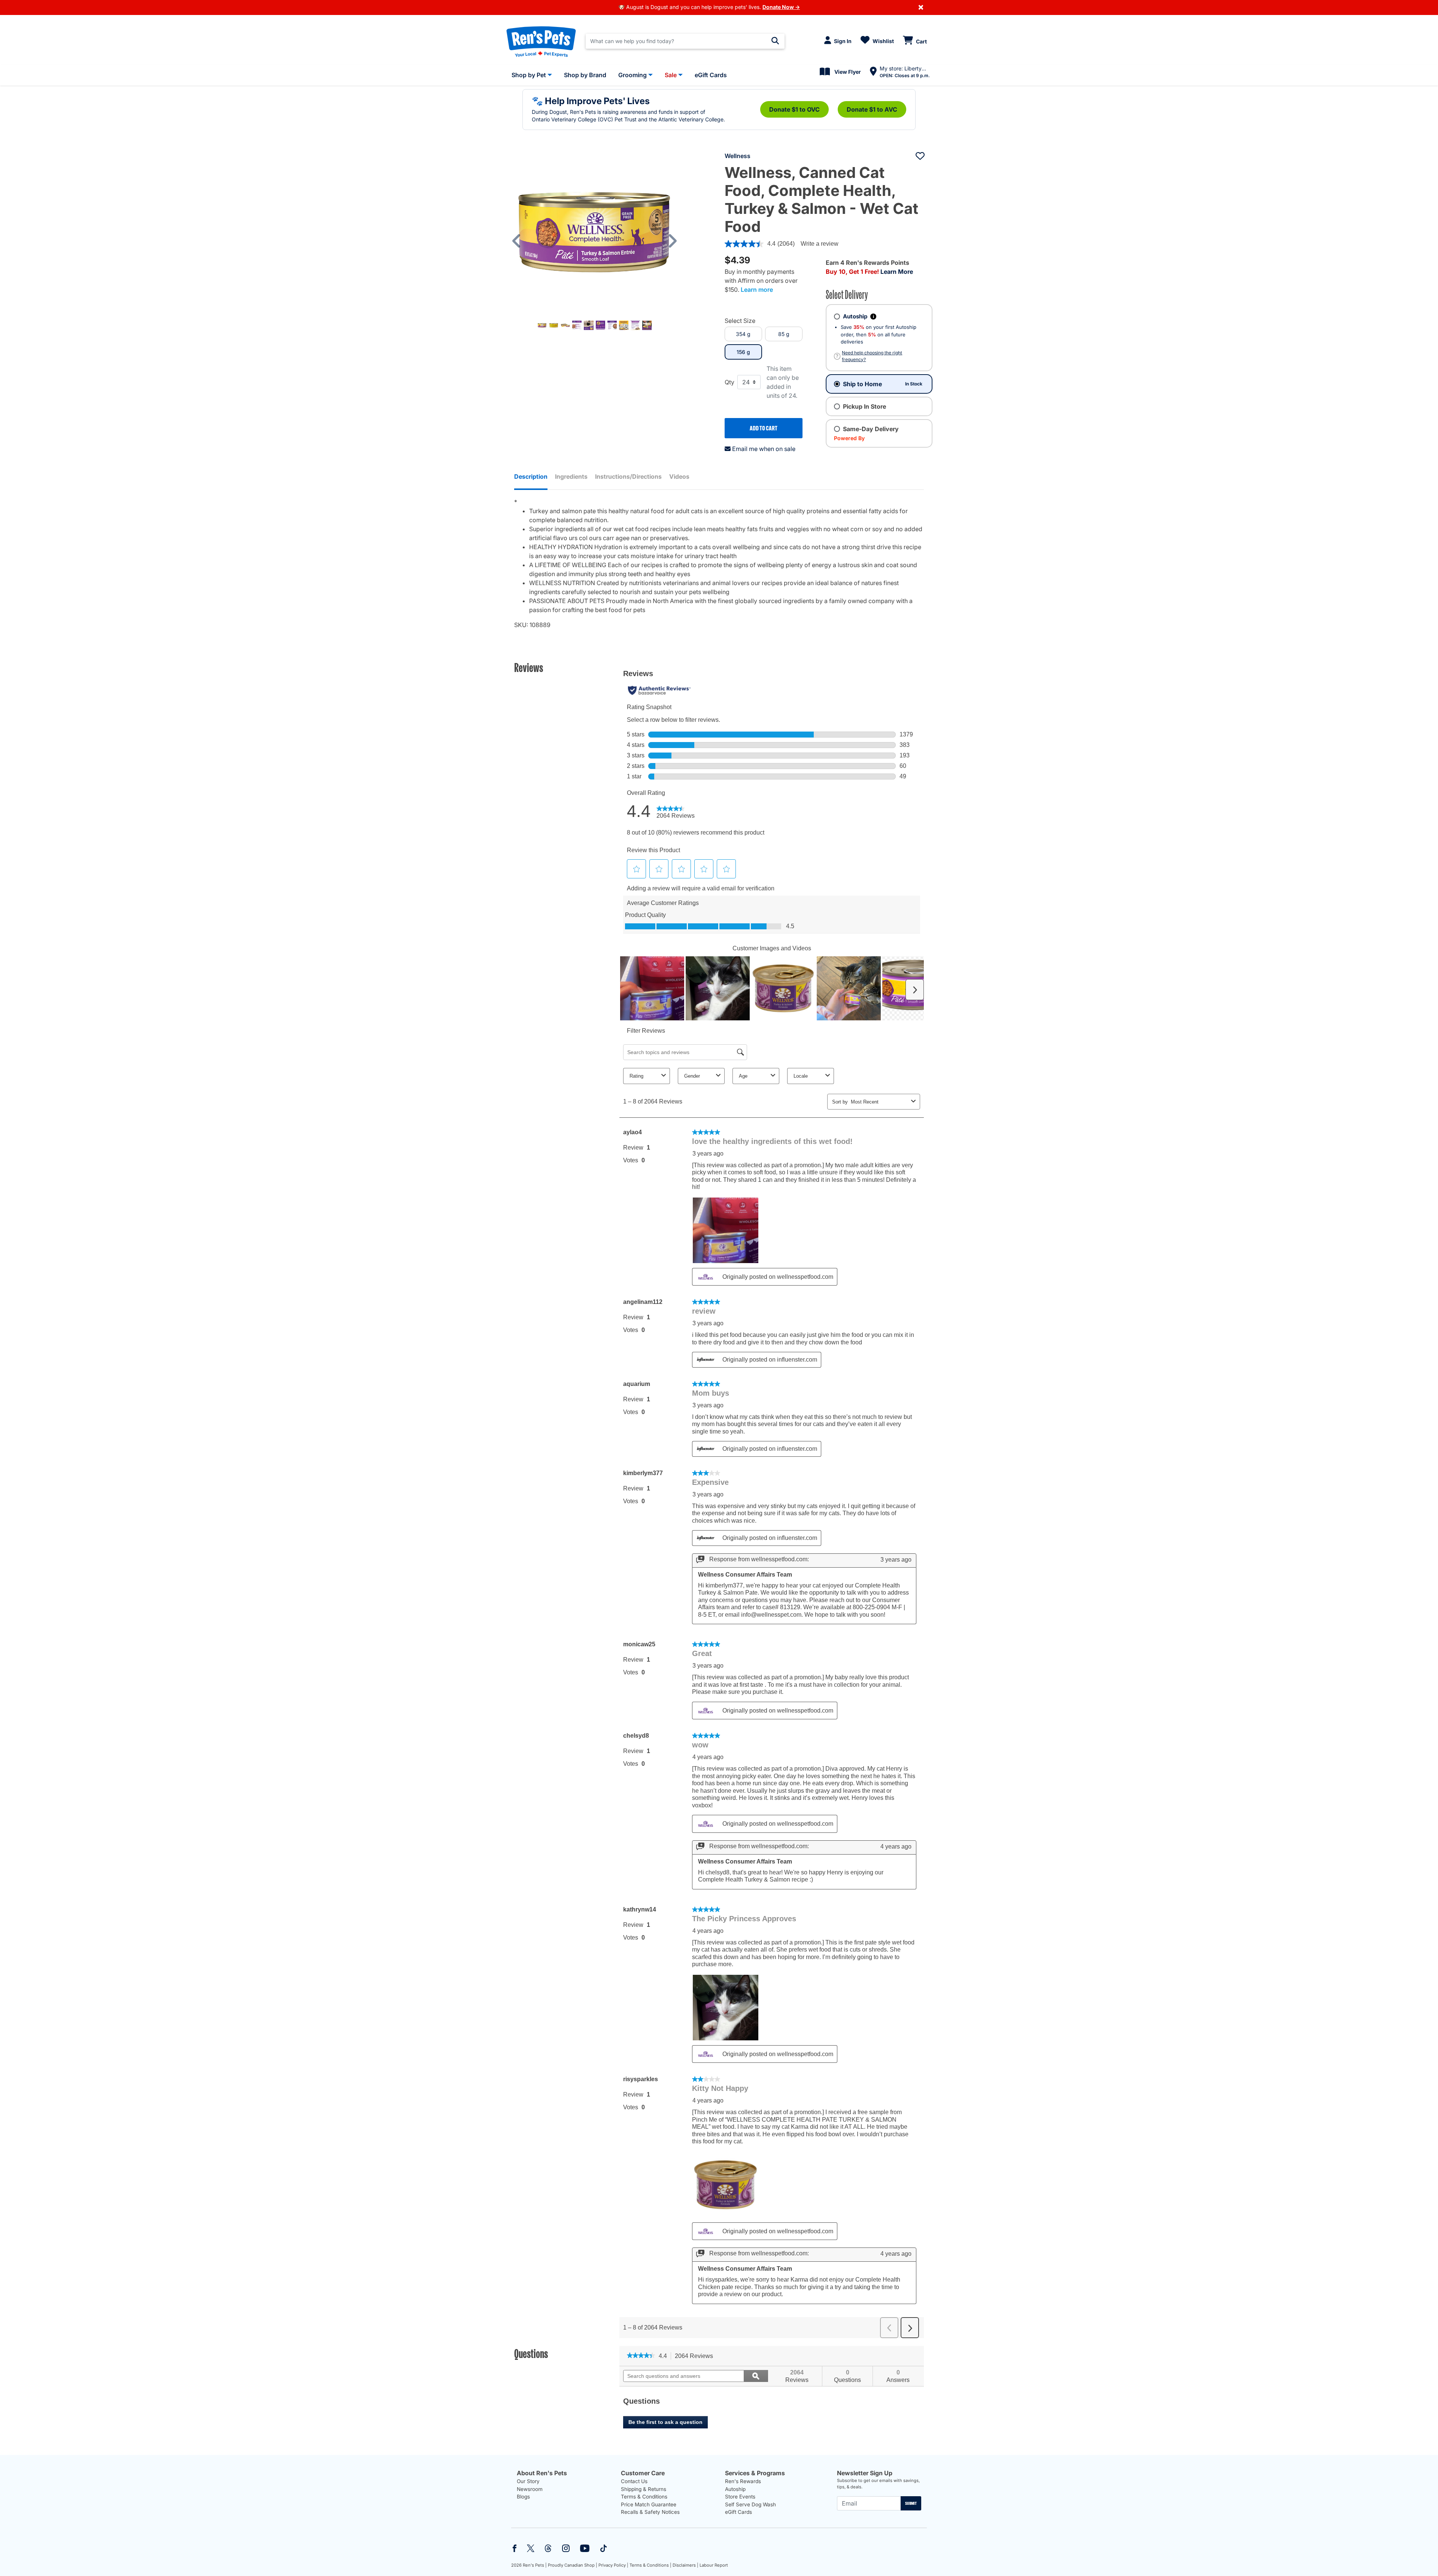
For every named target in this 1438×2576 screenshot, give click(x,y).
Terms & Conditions (644, 2497)
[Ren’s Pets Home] (541, 41)
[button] (520, 241)
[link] (641, 2356)
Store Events (740, 2497)
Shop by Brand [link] (585, 75)
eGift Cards (738, 2512)
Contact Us (634, 2481)
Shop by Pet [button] (529, 75)
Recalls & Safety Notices (650, 2512)
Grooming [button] (632, 75)
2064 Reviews (696, 2356)
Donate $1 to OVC (794, 109)
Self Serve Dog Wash (750, 2504)
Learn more (757, 290)
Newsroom (530, 2489)
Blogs (523, 2497)
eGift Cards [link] (711, 75)
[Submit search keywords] (775, 41)
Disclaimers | (685, 2565)
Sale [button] (671, 75)
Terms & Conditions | (650, 2565)
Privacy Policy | (613, 2565)
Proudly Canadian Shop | (573, 2565)
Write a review (820, 244)
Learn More (897, 272)
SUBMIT (911, 2503)
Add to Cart (764, 428)
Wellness (738, 156)
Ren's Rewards (743, 2481)
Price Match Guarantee (649, 2504)
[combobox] (685, 41)
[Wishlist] (920, 156)
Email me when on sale (764, 449)
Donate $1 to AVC (872, 109)
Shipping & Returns (644, 2489)
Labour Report (714, 2565)
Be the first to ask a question (665, 2422)
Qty (729, 382)
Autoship (735, 2489)
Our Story (528, 2481)
